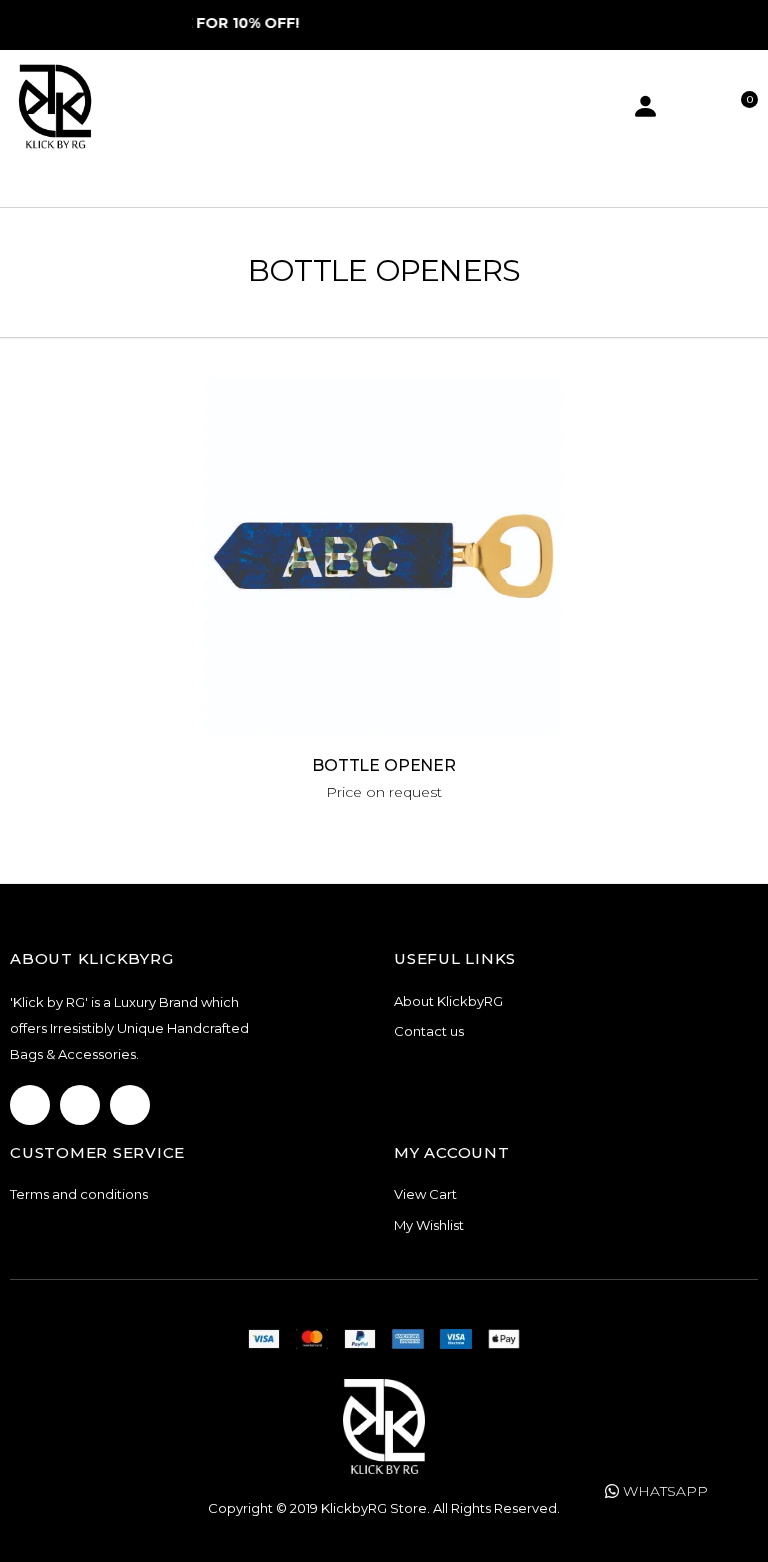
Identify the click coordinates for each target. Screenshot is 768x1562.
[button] (743, 106)
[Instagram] (80, 1105)
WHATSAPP (663, 1491)
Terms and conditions (79, 1194)
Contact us (429, 1031)
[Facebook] (30, 1105)
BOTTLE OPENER (384, 765)
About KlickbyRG (448, 1001)
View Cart (425, 1194)
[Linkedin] (130, 1105)
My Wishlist (429, 1225)
